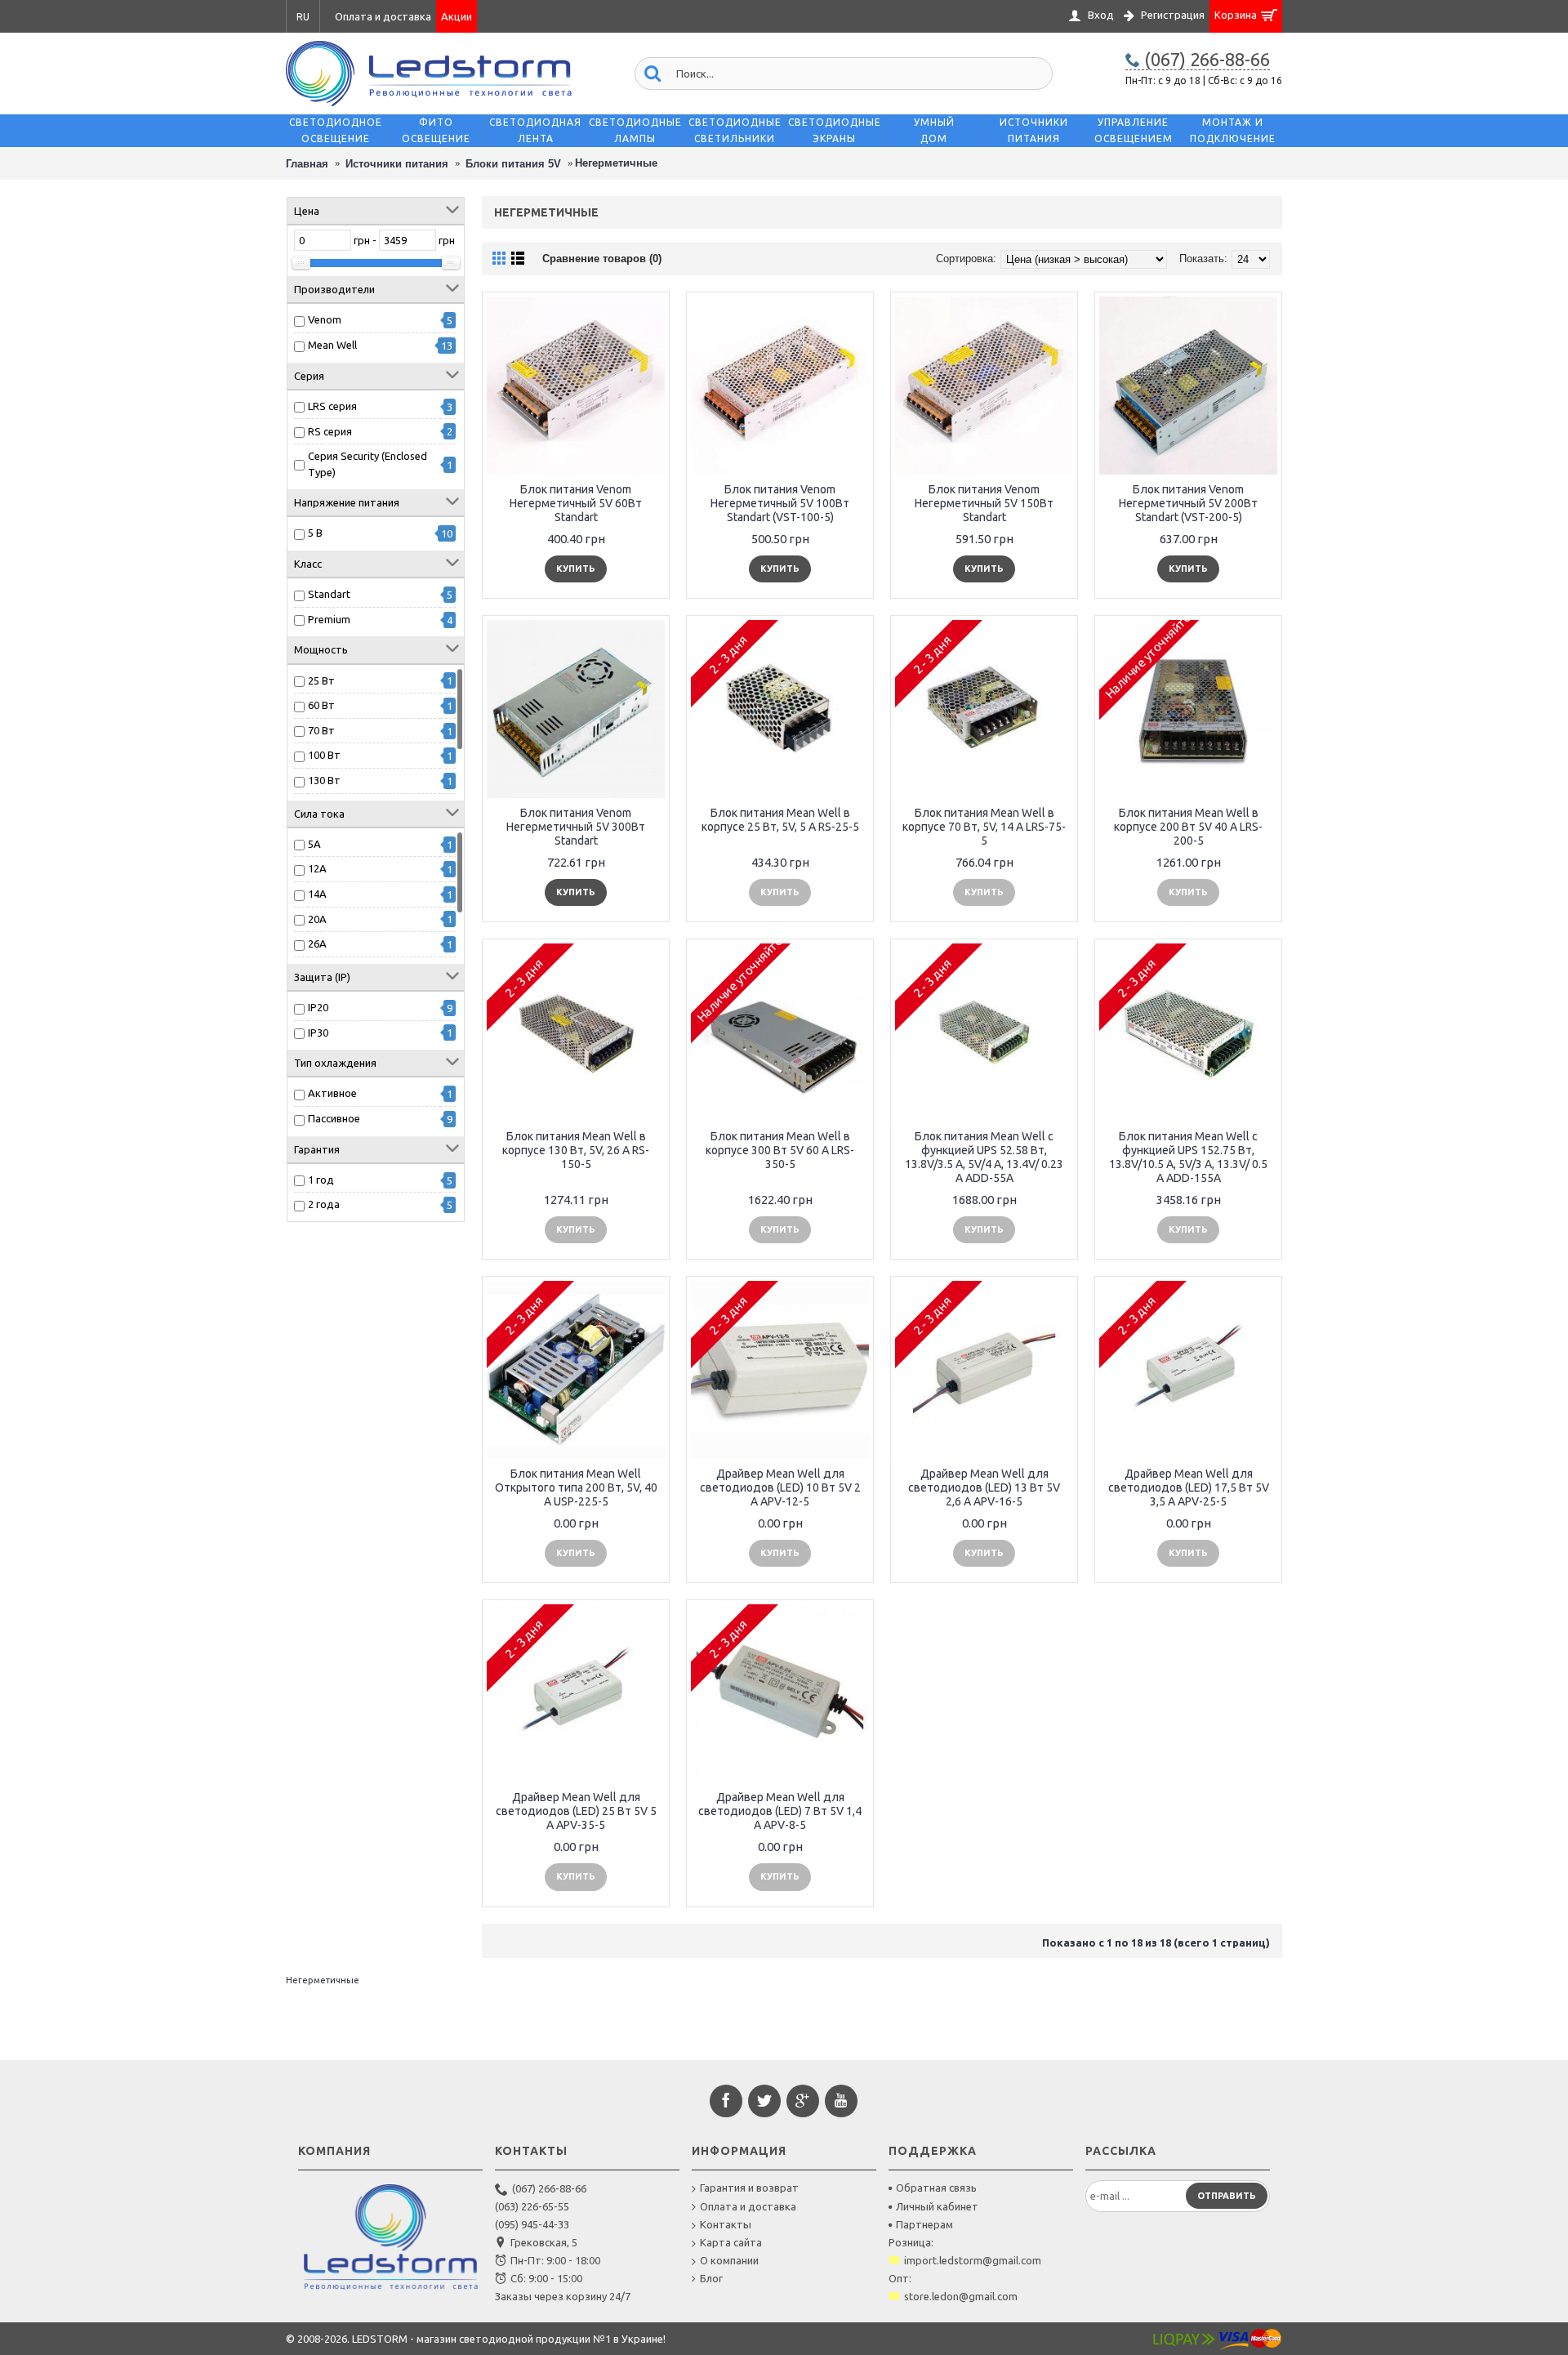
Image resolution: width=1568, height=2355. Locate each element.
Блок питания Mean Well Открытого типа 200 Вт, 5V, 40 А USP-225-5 (576, 1487)
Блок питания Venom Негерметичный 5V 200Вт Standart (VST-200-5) (1188, 503)
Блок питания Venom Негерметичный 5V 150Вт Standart (984, 503)
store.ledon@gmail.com (961, 2296)
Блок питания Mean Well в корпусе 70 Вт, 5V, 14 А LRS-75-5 (984, 827)
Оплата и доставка (748, 2206)
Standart (329, 594)
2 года (324, 1204)
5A (314, 844)
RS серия (330, 431)
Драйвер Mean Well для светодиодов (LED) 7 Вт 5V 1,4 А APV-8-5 (780, 1811)
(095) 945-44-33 (532, 2224)
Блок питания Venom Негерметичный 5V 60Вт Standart (576, 503)
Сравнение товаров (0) (602, 259)
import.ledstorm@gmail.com (973, 2260)
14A (317, 894)
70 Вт (321, 730)
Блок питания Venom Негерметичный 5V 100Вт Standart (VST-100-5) (780, 503)
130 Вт (324, 780)
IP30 (318, 1033)
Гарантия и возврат (749, 2188)
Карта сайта (731, 2242)
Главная (307, 164)
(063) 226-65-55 (532, 2206)
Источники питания (397, 164)
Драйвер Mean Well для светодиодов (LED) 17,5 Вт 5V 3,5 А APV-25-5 (1189, 1487)
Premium (329, 619)
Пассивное (334, 1118)
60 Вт (321, 705)
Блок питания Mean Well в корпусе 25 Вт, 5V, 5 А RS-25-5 (780, 820)
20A (317, 919)
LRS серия (332, 406)
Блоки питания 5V (513, 164)
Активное (332, 1093)
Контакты (726, 2224)
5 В (315, 533)
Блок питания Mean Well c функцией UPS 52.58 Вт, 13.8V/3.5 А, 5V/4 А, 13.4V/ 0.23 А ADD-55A (984, 1157)
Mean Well (332, 345)
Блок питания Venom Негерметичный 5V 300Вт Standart (576, 827)
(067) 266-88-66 (549, 2188)
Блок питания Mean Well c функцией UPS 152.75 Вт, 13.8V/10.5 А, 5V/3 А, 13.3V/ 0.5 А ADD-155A (1188, 1157)
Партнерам (924, 2224)
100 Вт (324, 755)
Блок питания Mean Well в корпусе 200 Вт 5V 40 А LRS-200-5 (1188, 827)
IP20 (318, 1007)
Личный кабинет (937, 2206)
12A (317, 868)
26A (317, 943)
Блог (711, 2278)
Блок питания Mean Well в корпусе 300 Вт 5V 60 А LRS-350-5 (780, 1150)
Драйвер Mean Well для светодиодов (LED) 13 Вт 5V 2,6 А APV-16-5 (984, 1487)
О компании (729, 2260)
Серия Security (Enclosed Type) (367, 464)
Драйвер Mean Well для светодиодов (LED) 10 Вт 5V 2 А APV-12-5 (780, 1487)
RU (303, 17)
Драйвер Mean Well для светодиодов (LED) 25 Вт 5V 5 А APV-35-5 (576, 1811)
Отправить (1227, 2196)
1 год (321, 1180)
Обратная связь (936, 2188)
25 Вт (321, 680)
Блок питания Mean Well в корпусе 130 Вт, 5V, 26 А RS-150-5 (576, 1150)
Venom (325, 319)
